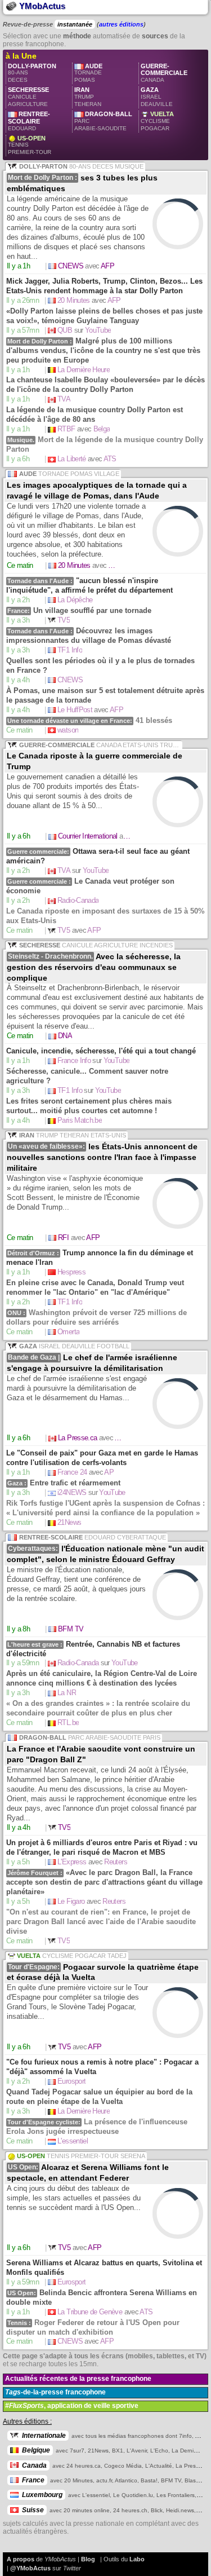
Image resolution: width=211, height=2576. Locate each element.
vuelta (157, 125)
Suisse (33, 2510)
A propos (21, 2559)
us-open (30, 149)
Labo (137, 2559)
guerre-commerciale (164, 80)
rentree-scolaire (31, 125)
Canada (34, 2465)
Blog (88, 2559)
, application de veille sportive (72, 2406)
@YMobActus (30, 2568)
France (33, 2480)
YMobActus (41, 6)
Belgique (36, 2450)
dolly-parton (32, 77)
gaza (157, 100)
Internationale (44, 2436)
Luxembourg (42, 2495)
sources (155, 36)
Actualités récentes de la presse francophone (78, 2379)
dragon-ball (103, 125)
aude (88, 77)
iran (91, 100)
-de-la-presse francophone (55, 2392)
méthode (77, 36)
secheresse (28, 100)
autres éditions (121, 24)
